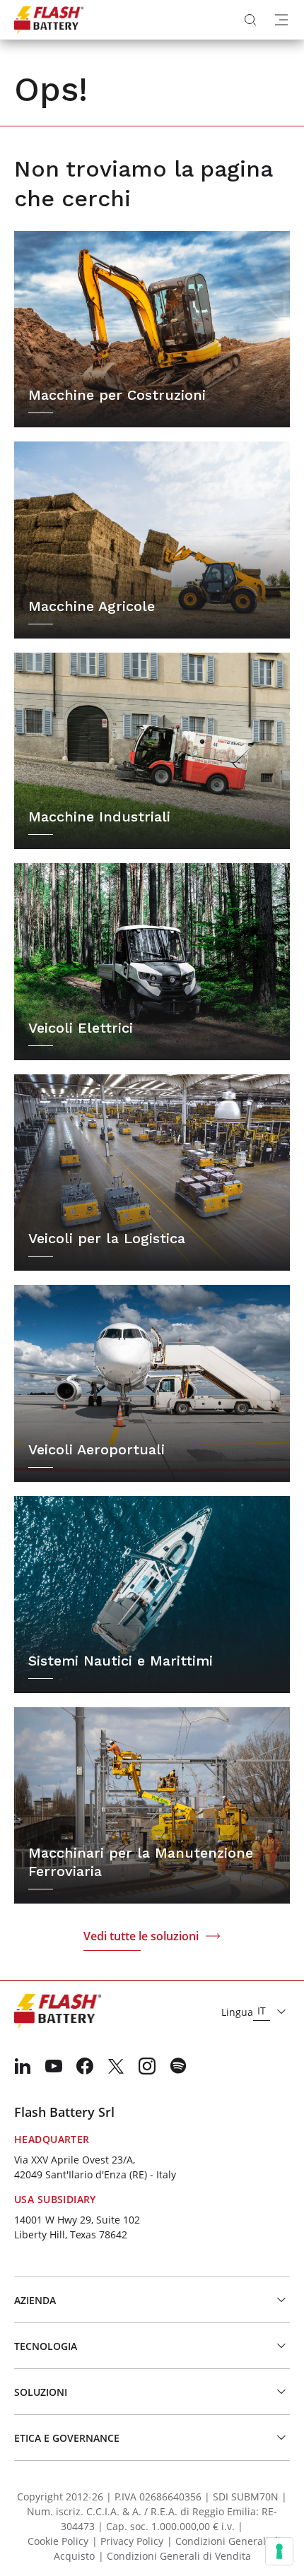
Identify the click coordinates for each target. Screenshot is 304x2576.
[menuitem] (23, 2066)
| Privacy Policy (128, 2541)
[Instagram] (147, 2066)
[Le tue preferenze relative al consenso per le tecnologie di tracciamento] (279, 2551)
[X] (116, 2066)
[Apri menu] (281, 20)
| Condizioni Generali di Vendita (175, 2556)
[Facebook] (85, 2066)
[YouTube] (54, 2066)
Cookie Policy (58, 2541)
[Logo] (49, 20)
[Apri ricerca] (250, 20)
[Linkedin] (23, 2066)
